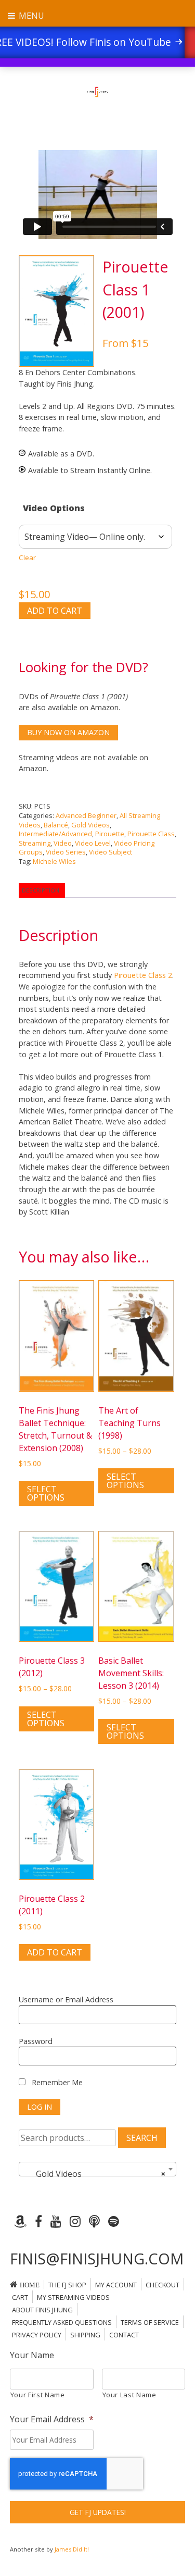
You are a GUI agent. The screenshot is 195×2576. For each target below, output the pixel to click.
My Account (116, 2285)
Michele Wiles (54, 861)
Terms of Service (150, 2322)
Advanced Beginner (86, 815)
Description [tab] (41, 890)
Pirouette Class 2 (143, 975)
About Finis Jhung (42, 2310)
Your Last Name (129, 2395)
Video (63, 843)
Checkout (162, 2285)
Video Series (66, 852)
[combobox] (98, 2169)
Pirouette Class (151, 834)
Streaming (35, 843)
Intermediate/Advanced (55, 834)
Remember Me (56, 2082)
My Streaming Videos (73, 2297)
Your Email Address (52, 2419)
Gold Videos (90, 825)
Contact (124, 2335)
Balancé (56, 825)
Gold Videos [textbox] (95, 2174)
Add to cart (55, 611)
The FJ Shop (67, 2285)
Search (142, 2138)
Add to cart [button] (55, 1952)
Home (30, 2285)
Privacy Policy (37, 2335)
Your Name (32, 2355)
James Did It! (72, 2549)
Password (36, 2041)
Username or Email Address (66, 1999)
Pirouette (110, 834)
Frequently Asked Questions (62, 2322)
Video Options (54, 508)
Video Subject (110, 852)
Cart (20, 2297)
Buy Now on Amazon (68, 732)
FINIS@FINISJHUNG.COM (97, 2258)
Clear (27, 558)
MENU (30, 16)
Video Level (93, 843)
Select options (46, 1493)
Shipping (85, 2335)
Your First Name (38, 2395)
